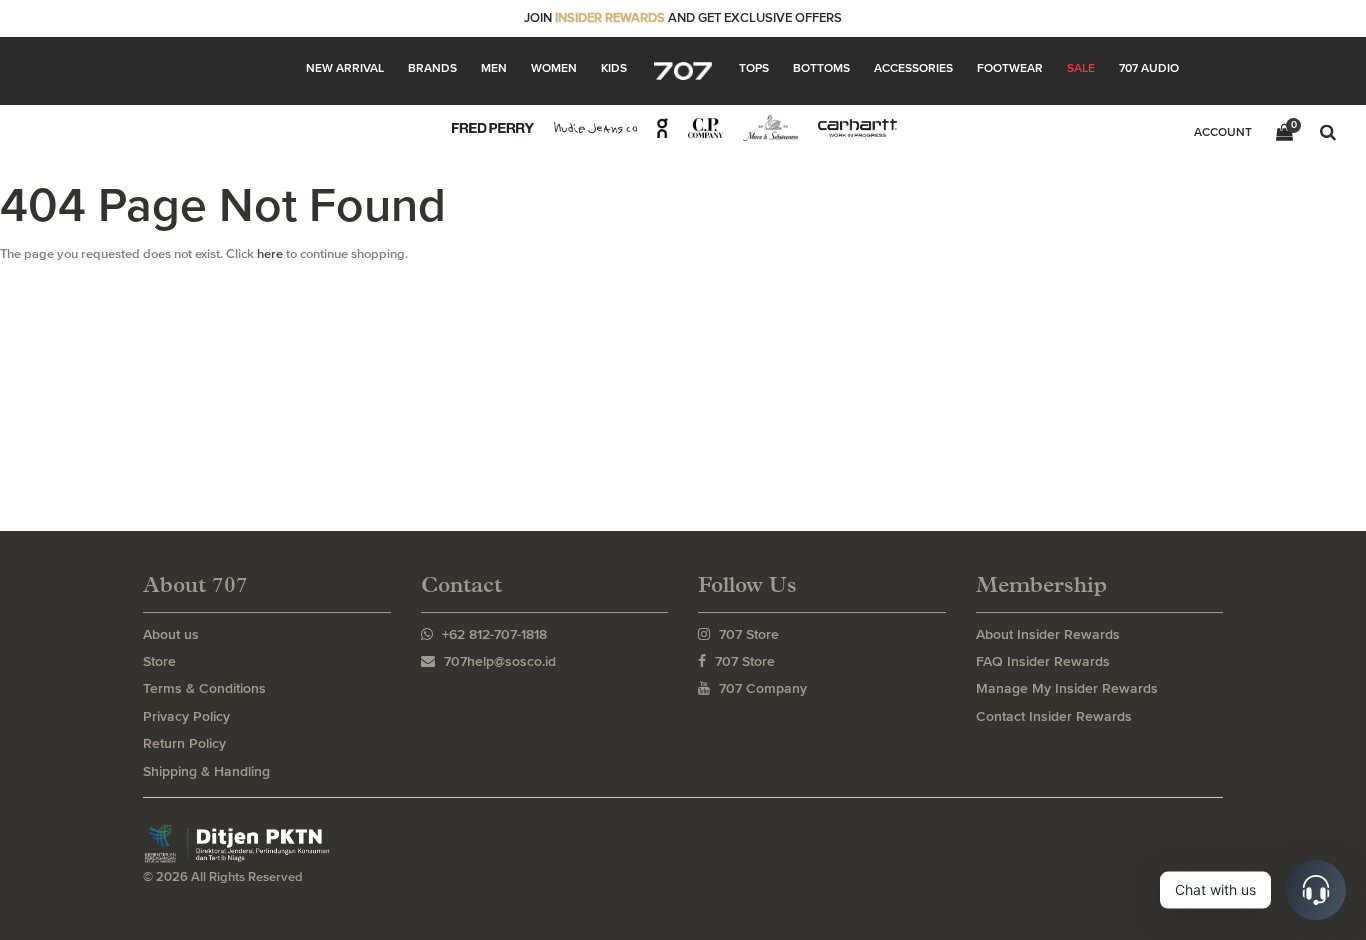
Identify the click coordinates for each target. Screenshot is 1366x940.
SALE (1081, 68)
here (270, 253)
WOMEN (554, 68)
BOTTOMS (821, 68)
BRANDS (432, 68)
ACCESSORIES (913, 68)
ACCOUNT (1223, 132)
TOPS (754, 68)
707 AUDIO (1149, 68)
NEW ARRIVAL (345, 68)
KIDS (614, 68)
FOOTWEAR (1010, 68)
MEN (494, 68)
